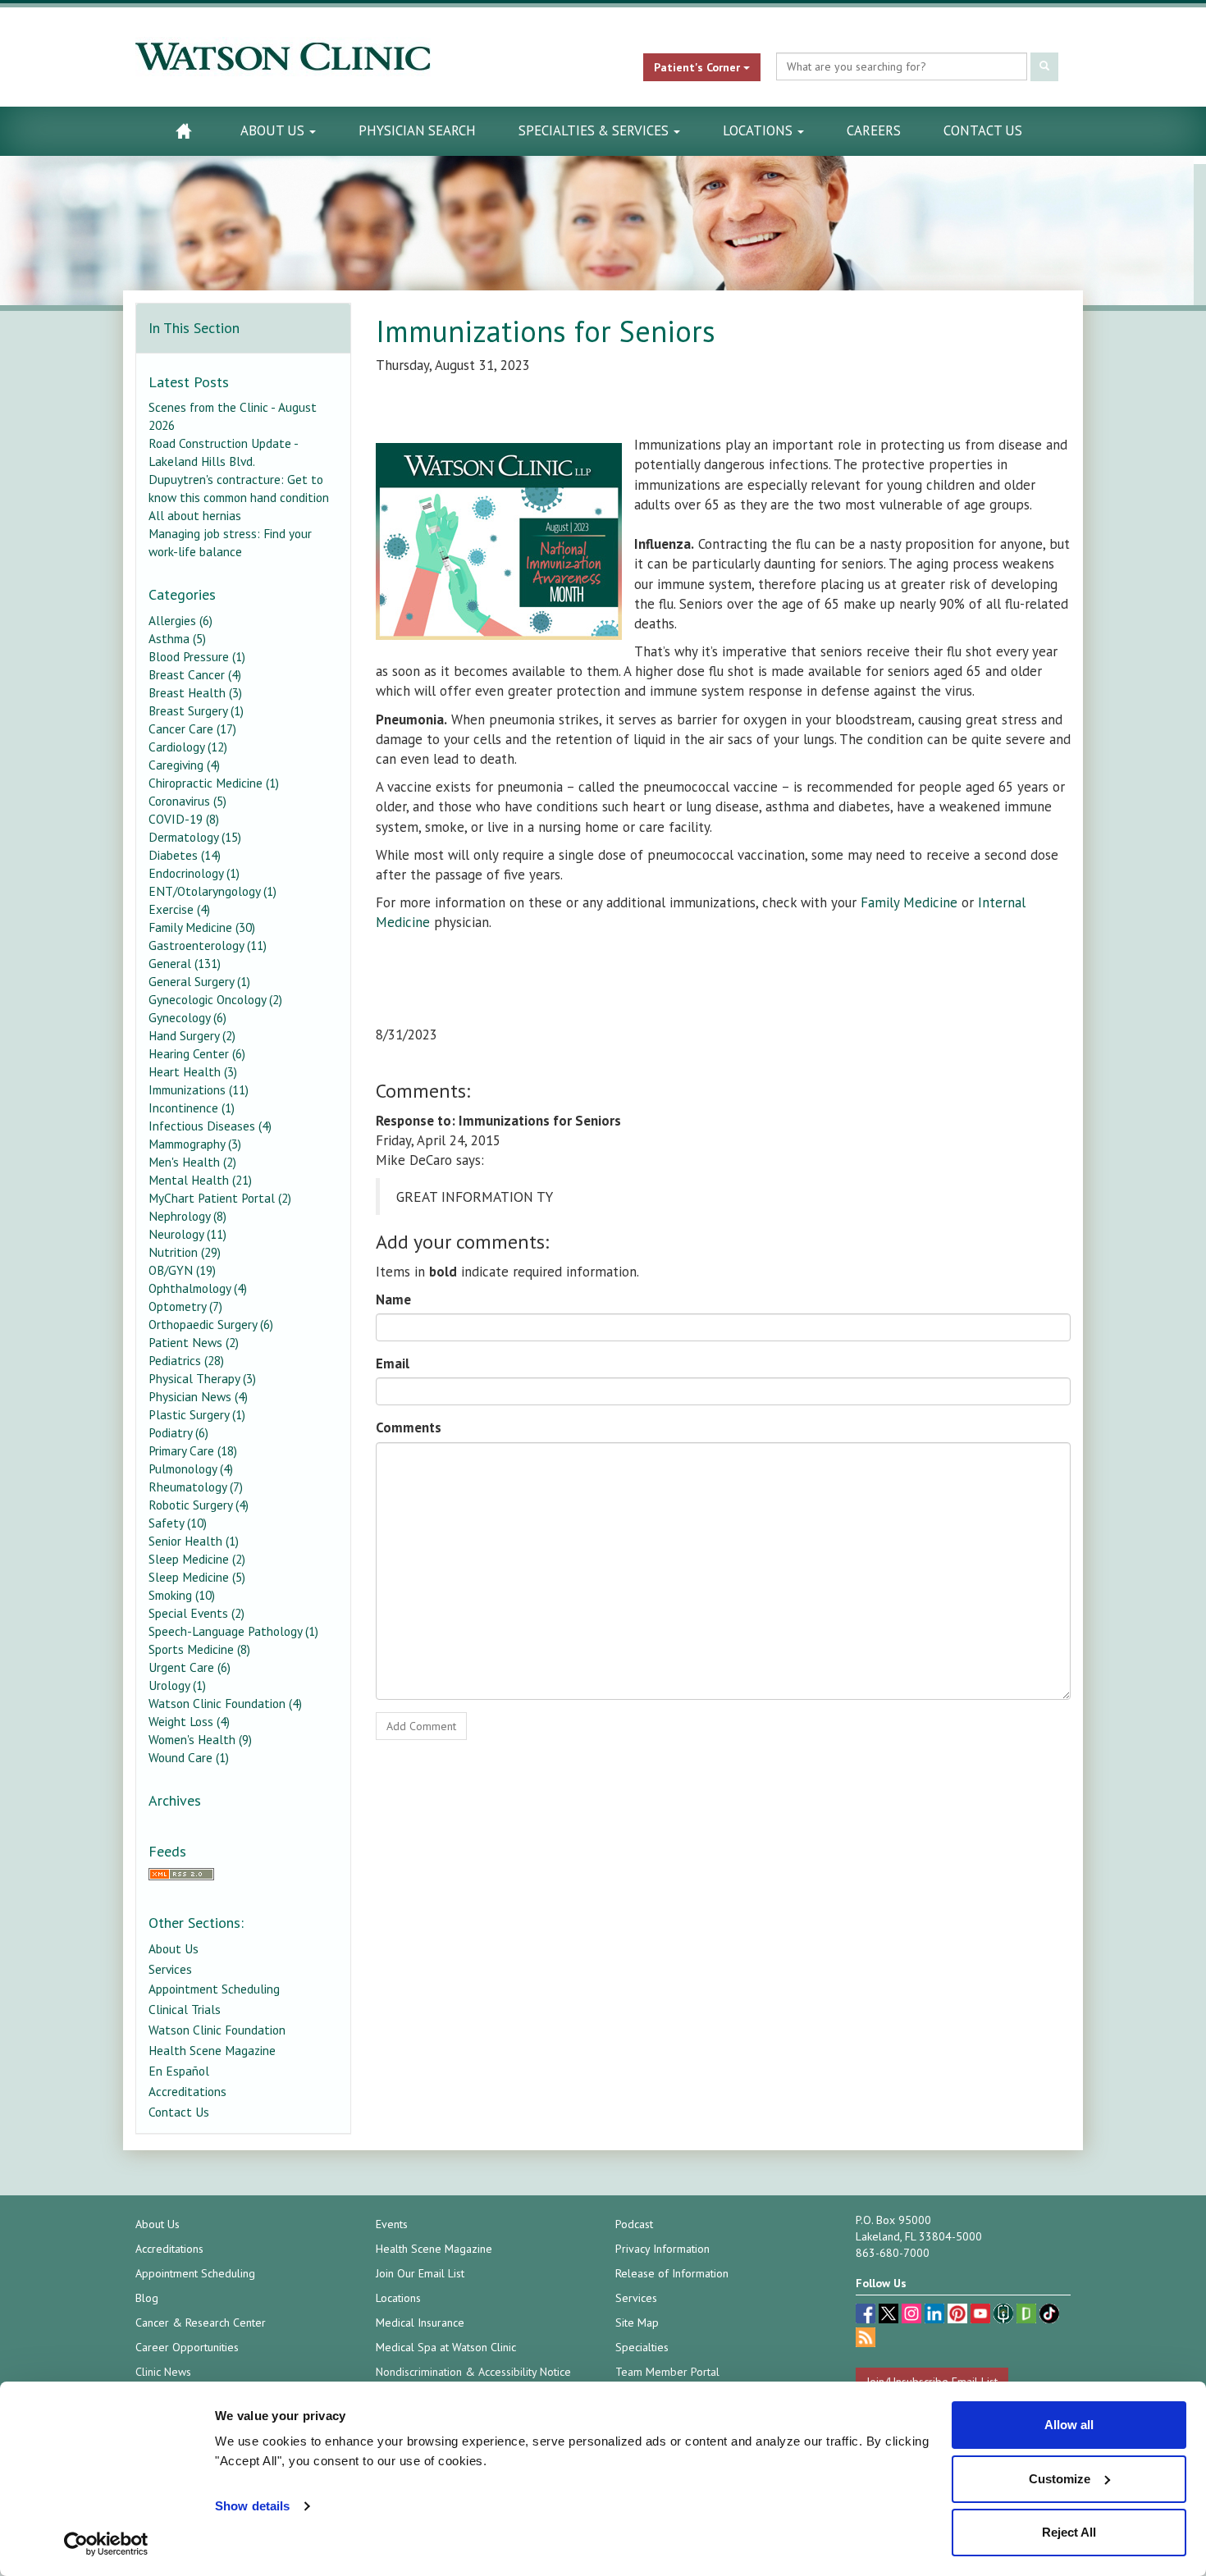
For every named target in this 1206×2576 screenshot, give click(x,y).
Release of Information (672, 2273)
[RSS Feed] (243, 1874)
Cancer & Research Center (201, 2323)
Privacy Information (662, 2249)
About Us (274, 130)
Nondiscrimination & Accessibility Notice (473, 2372)
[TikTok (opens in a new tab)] (1049, 2316)
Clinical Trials (185, 2009)
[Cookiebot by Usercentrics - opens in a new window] (106, 2544)
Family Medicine (909, 902)
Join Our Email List (420, 2273)
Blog (147, 2298)
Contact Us (983, 130)
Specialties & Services (595, 130)
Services (170, 1969)
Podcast (634, 2224)
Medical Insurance (420, 2323)
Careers (874, 130)
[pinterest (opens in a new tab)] (959, 2316)
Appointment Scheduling (214, 1989)
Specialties (642, 2347)
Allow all (1069, 2425)
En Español (179, 2071)
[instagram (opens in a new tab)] (913, 2316)
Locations (759, 130)
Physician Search (417, 130)
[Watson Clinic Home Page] (183, 131)
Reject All (1069, 2532)
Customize (1060, 2479)
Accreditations (187, 2091)
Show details (252, 2506)
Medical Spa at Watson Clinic (446, 2347)
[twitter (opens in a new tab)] (890, 2316)
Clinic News (163, 2372)
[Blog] (866, 2339)
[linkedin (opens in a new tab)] (936, 2316)
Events (392, 2224)
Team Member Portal (667, 2372)
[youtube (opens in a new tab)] (982, 2316)
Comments (409, 1427)
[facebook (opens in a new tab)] (867, 2316)
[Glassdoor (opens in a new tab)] (1028, 2316)
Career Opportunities (187, 2347)
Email (393, 1363)
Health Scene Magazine (212, 2050)
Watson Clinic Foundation (217, 2030)
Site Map (637, 2323)
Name (393, 1299)
